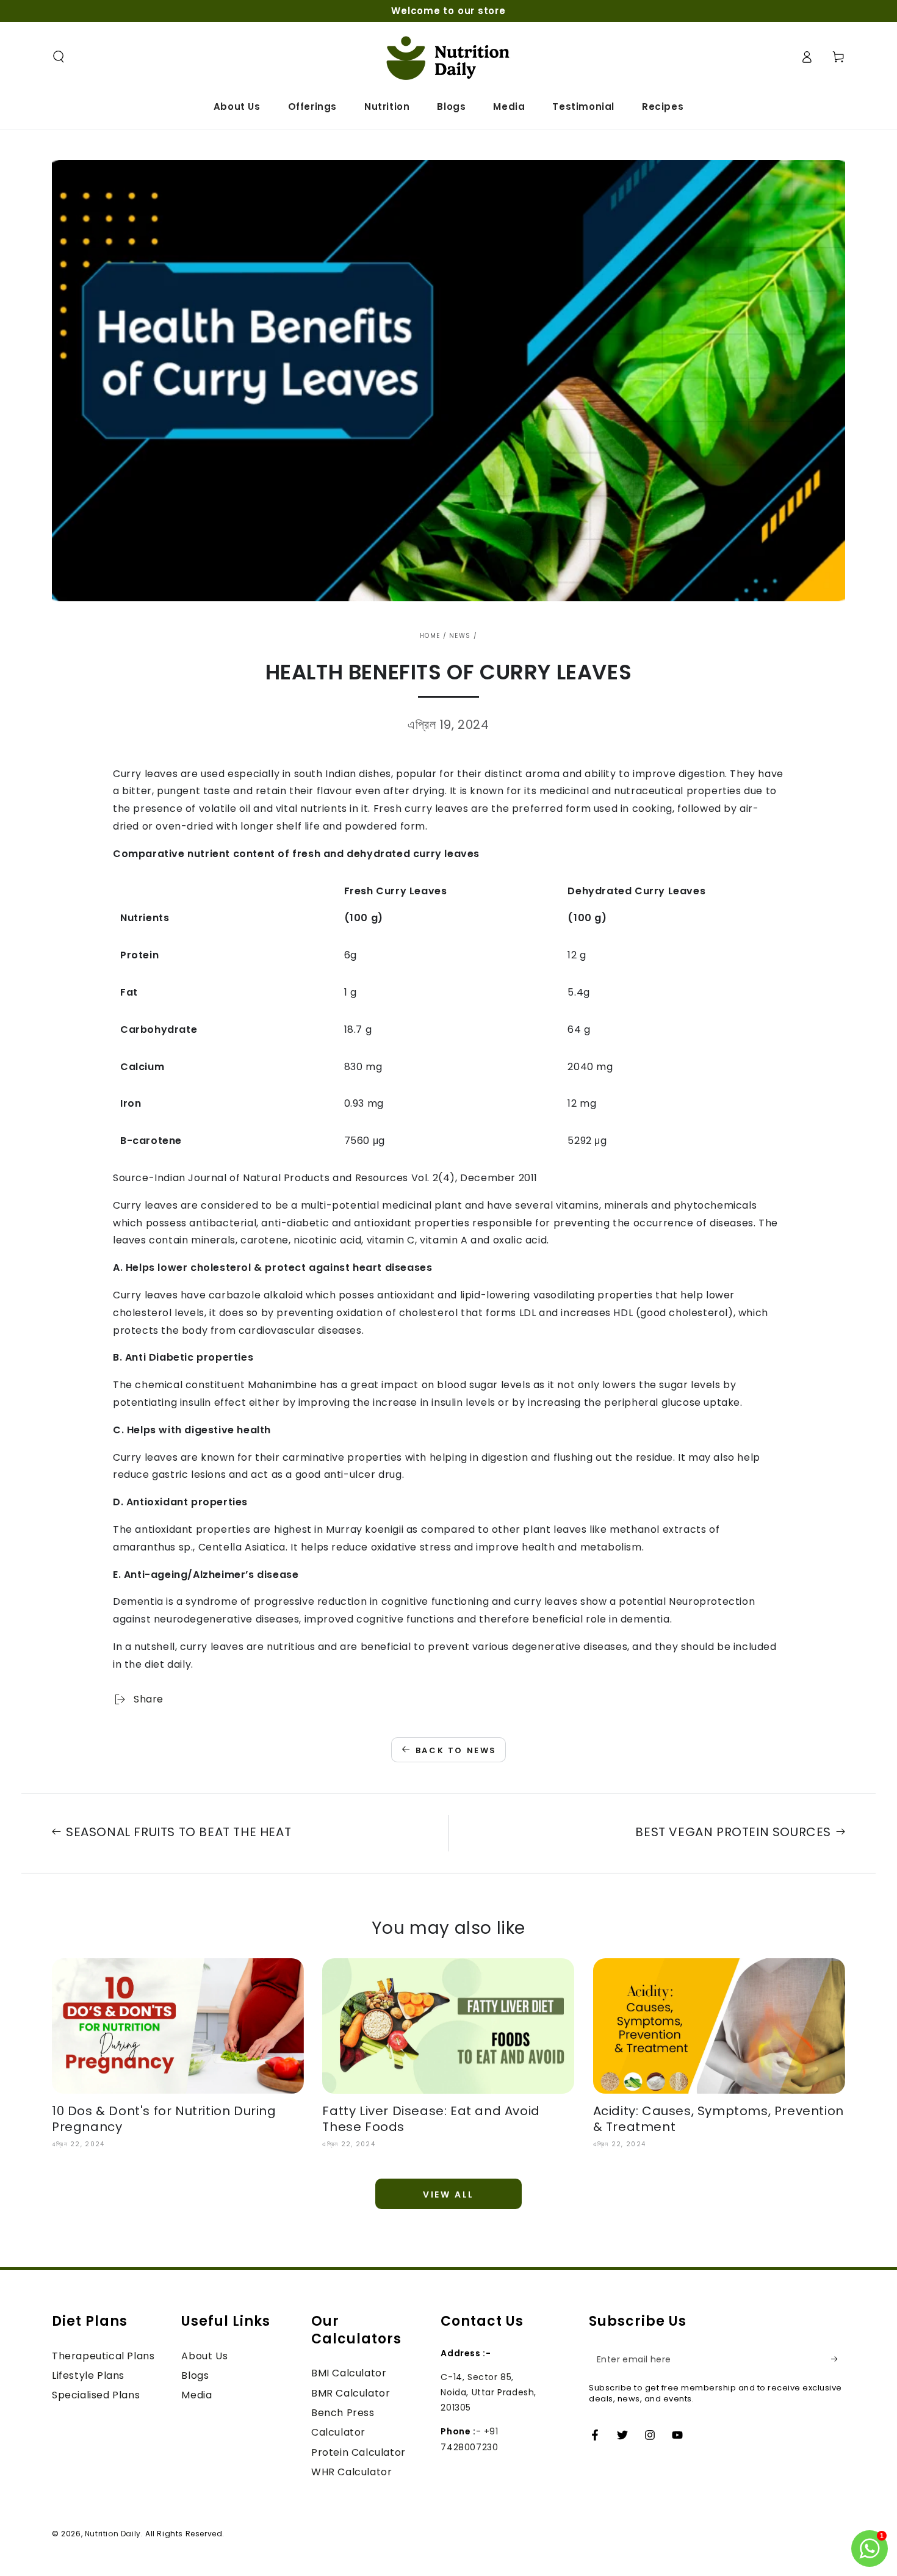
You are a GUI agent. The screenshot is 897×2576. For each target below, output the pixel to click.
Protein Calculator (358, 2452)
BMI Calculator (349, 2373)
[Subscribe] (838, 2359)
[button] (59, 57)
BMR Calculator (351, 2393)
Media (196, 2395)
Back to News (456, 1750)
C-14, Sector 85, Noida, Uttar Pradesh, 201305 (488, 2392)
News (460, 636)
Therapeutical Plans (103, 2356)
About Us (204, 2356)
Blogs (195, 2375)
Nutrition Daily (113, 2534)
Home (430, 636)
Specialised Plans (96, 2395)
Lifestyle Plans (88, 2375)
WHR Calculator (351, 2472)
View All (448, 2194)
